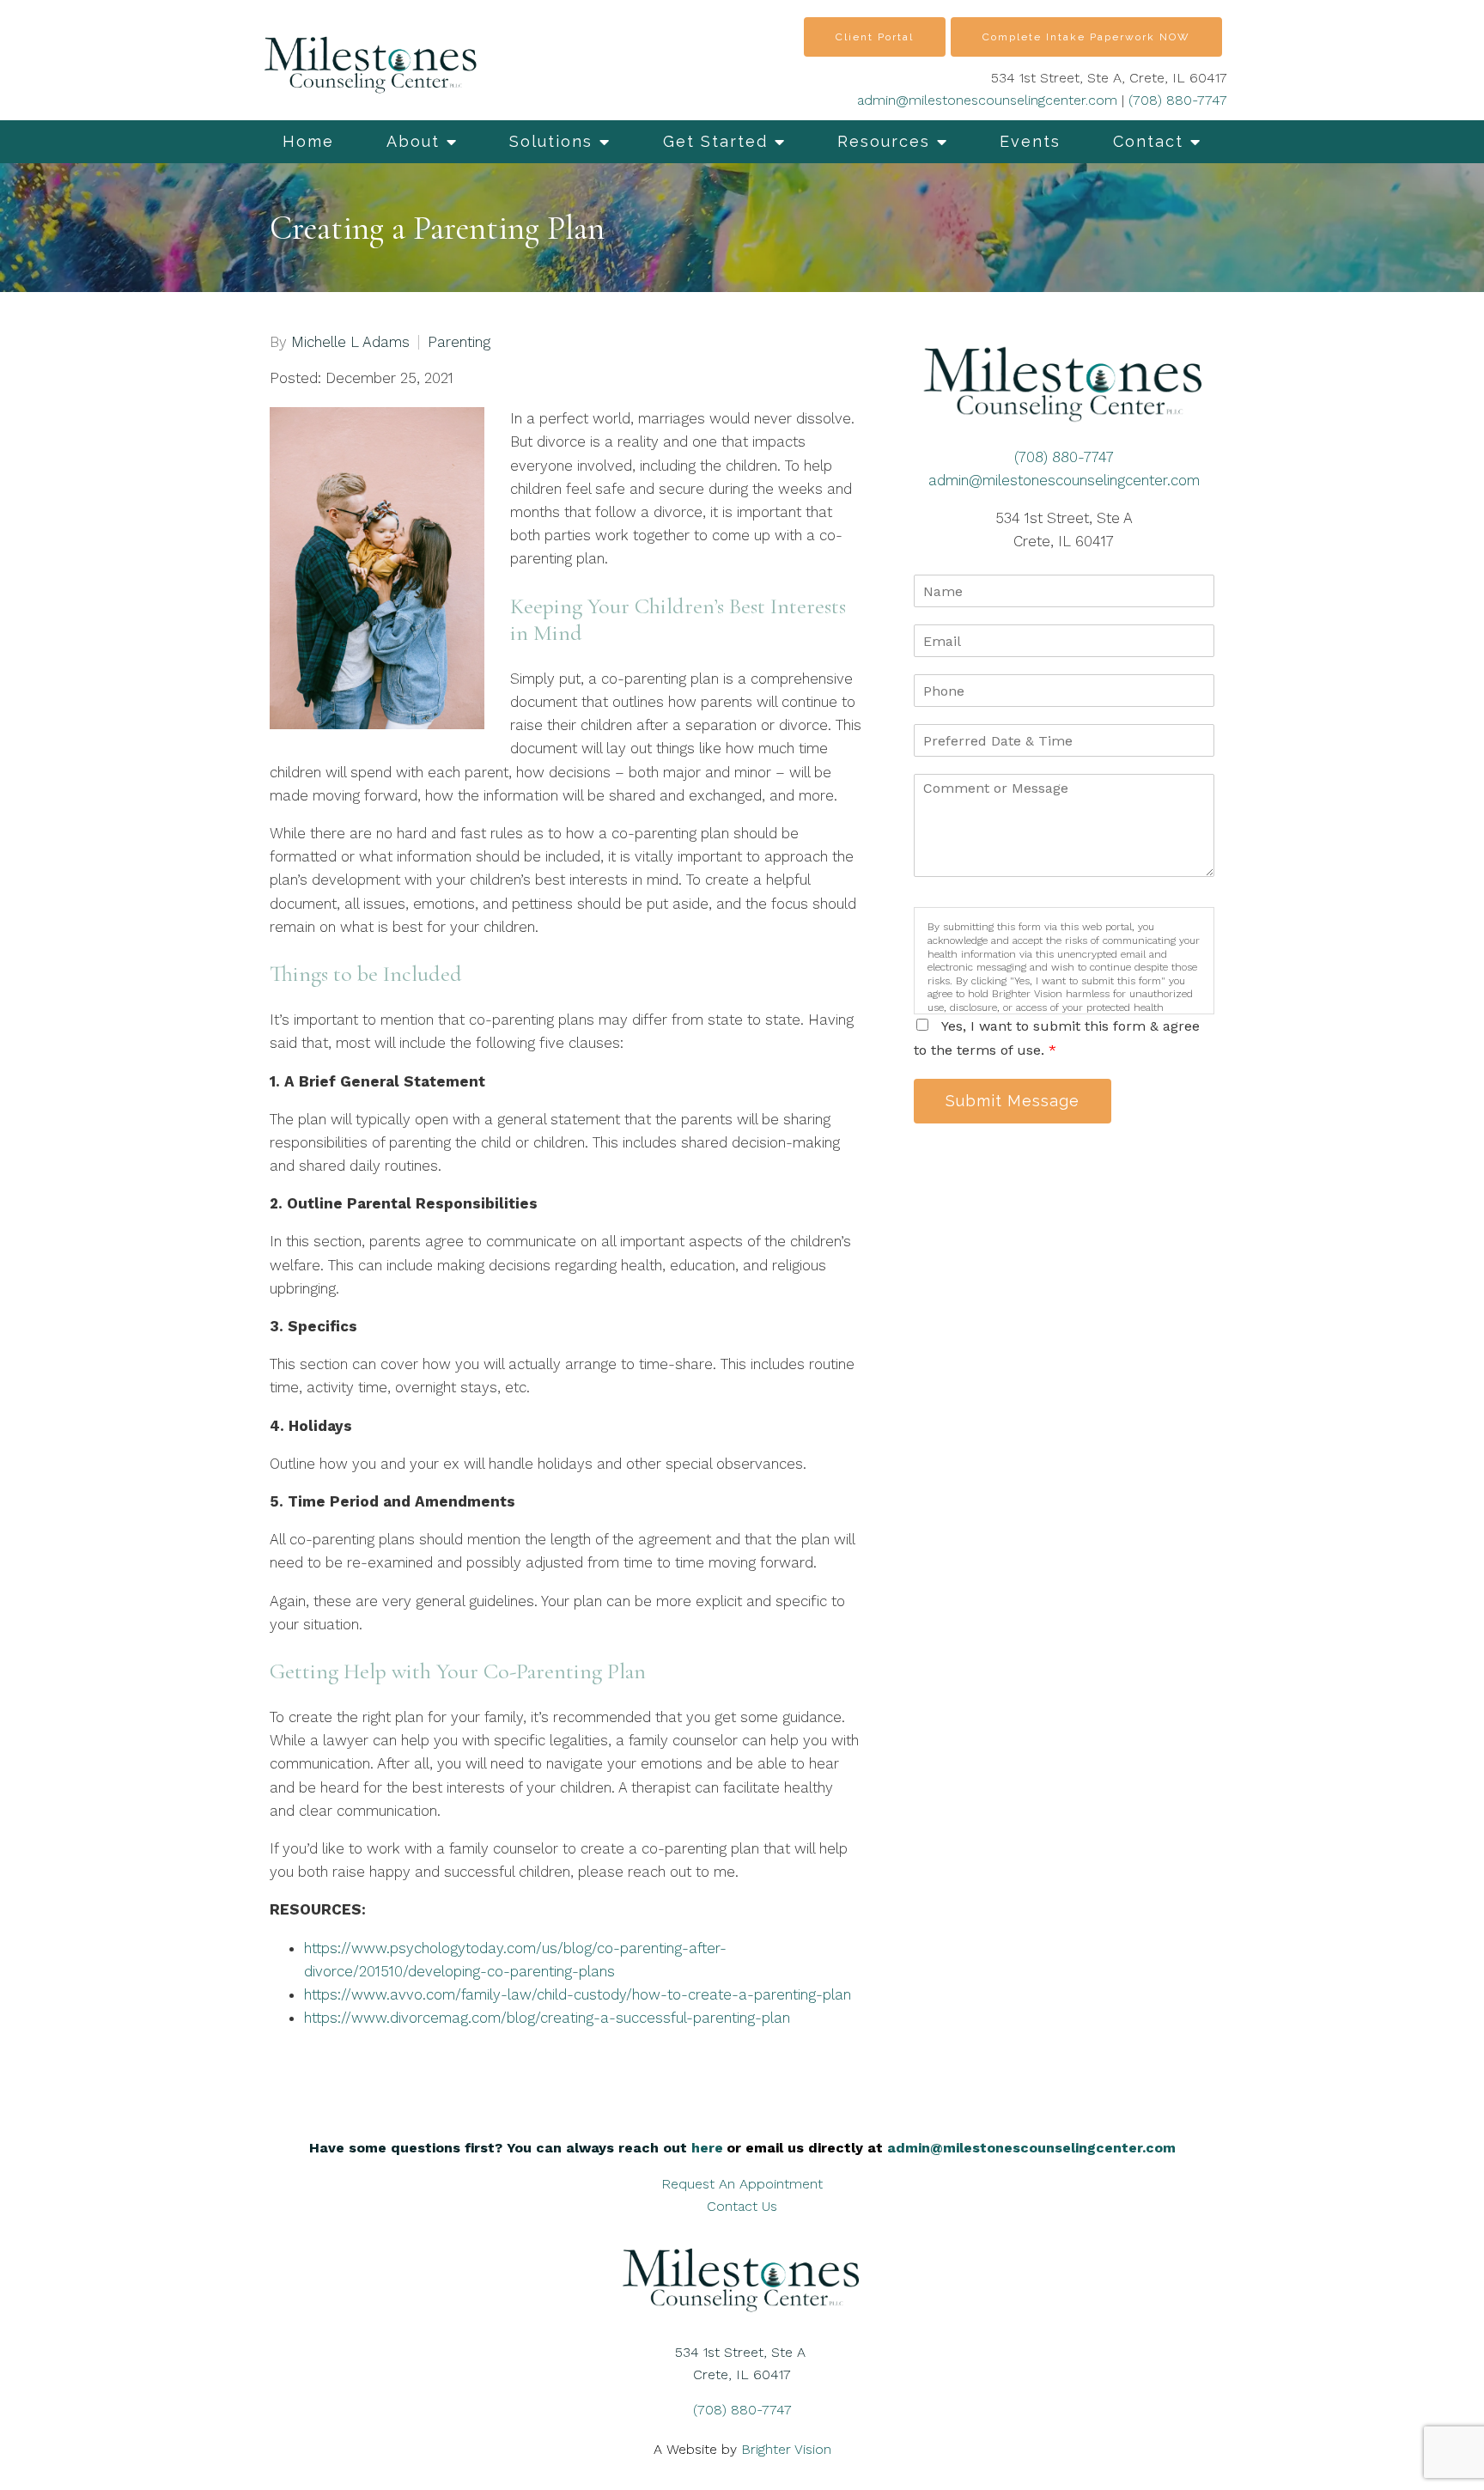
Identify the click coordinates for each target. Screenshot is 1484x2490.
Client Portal (875, 37)
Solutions (551, 141)
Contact (1148, 141)
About (413, 141)
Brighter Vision (786, 2449)
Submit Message (1013, 1101)
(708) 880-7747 (1178, 100)
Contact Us (742, 2206)
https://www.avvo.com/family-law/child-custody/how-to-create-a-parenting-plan (578, 1994)
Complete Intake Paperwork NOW (1086, 37)
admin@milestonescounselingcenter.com (987, 100)
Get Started (715, 141)
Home (308, 141)
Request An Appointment (742, 2184)
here (707, 2148)
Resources (884, 141)
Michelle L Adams (350, 342)
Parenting (459, 342)
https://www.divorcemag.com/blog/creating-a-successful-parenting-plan (547, 2018)
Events (1030, 141)
